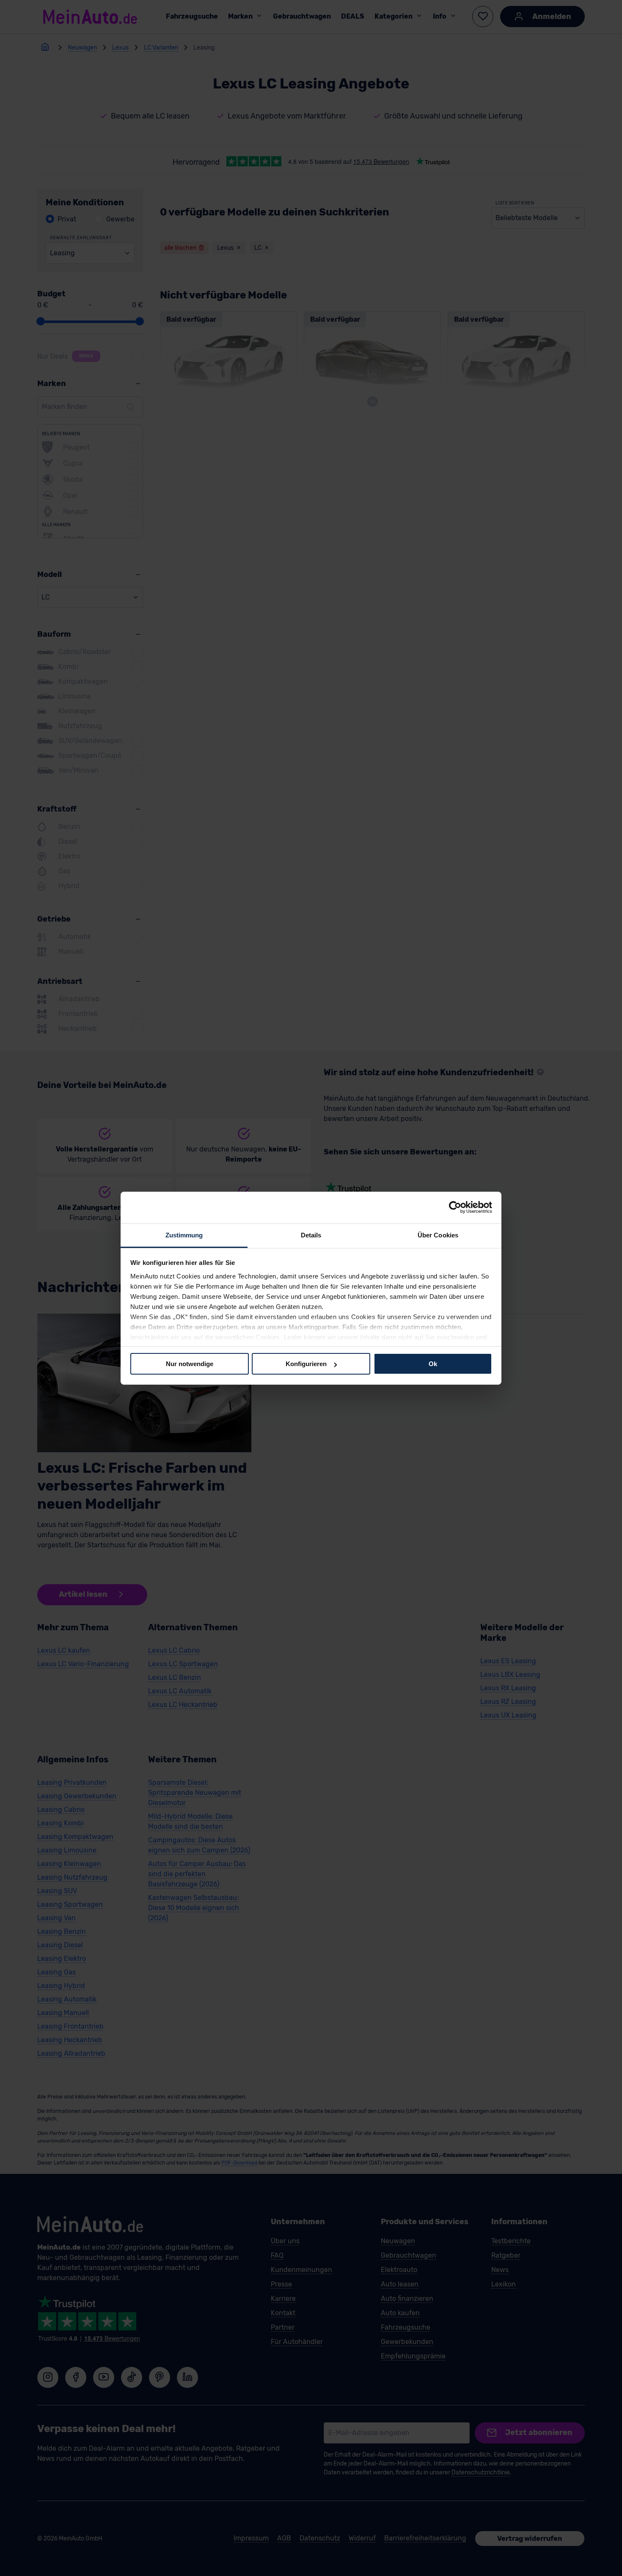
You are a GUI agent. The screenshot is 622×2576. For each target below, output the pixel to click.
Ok (433, 1364)
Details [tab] (311, 1235)
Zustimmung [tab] (184, 1235)
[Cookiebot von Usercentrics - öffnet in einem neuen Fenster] (455, 1207)
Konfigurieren (306, 1364)
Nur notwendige (190, 1364)
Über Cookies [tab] (438, 1235)
